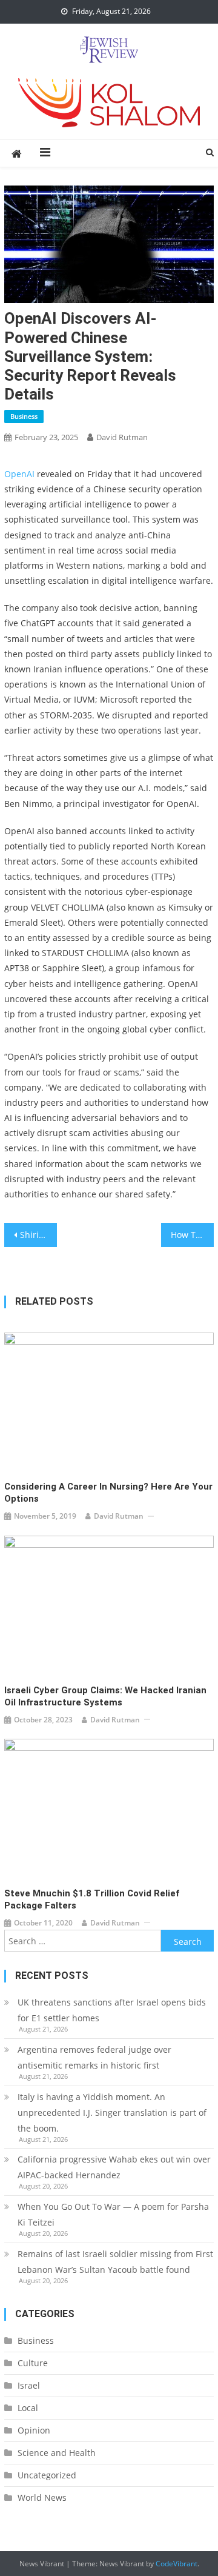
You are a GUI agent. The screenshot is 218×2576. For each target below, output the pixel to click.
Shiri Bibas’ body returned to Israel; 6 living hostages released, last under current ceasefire (38, 1235)
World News (42, 2497)
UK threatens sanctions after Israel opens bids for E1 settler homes (112, 2010)
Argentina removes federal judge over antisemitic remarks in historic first (94, 2057)
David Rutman (122, 437)
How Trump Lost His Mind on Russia (192, 1235)
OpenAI (19, 474)
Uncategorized (47, 2475)
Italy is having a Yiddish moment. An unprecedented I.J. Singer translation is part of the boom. (112, 2113)
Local (28, 2408)
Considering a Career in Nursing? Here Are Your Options (108, 1493)
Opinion (34, 2430)
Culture (33, 2363)
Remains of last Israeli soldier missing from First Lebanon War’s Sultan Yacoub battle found (115, 2262)
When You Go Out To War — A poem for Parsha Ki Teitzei (113, 2214)
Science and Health (57, 2453)
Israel (29, 2385)
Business (24, 416)
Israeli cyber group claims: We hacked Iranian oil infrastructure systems (105, 1696)
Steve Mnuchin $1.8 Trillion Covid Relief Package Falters (92, 1899)
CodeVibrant (177, 2564)
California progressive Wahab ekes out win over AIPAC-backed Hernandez (114, 2167)
